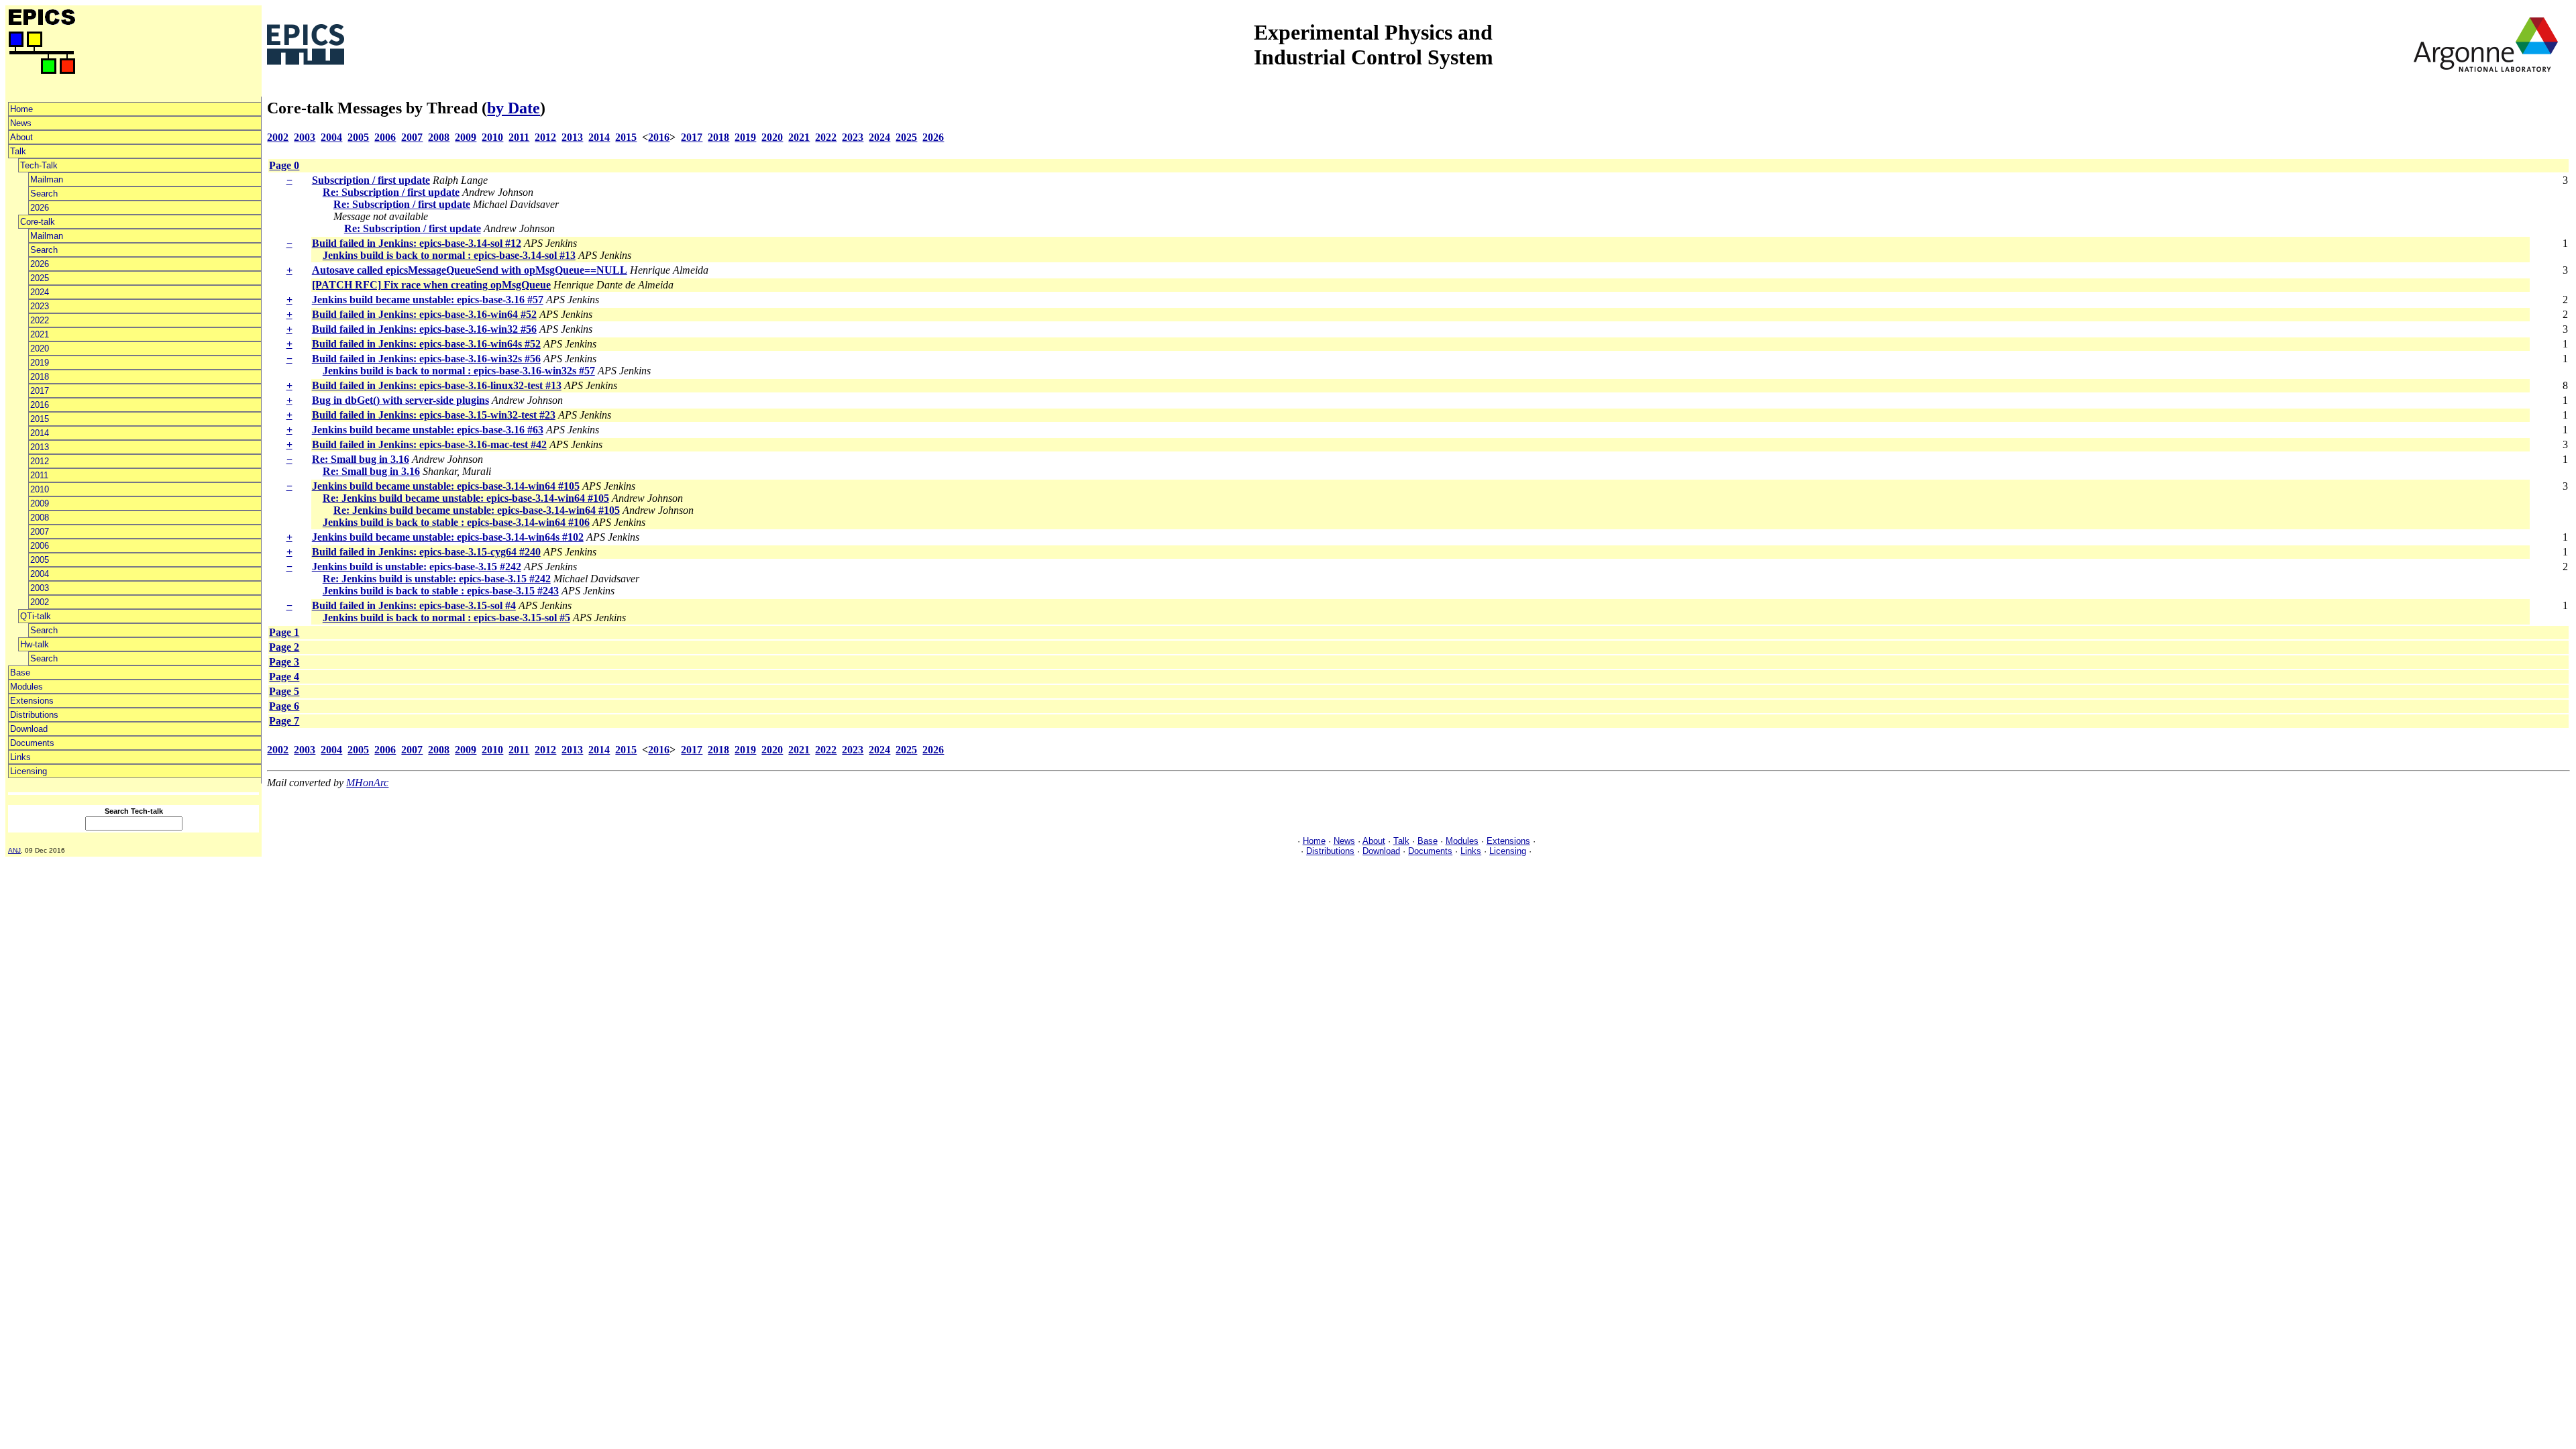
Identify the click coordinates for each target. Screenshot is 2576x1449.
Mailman (47, 179)
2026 (40, 208)
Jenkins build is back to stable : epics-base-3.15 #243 (441, 591)
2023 (40, 306)
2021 (40, 334)
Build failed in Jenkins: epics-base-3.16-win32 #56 (424, 329)
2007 (40, 532)
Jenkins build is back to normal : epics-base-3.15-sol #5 (446, 618)
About (21, 137)
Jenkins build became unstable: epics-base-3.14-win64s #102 (448, 537)
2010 (40, 489)
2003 (40, 588)
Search (44, 194)
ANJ (14, 850)
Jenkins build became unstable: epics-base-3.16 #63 (428, 430)
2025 (40, 278)
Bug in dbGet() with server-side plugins (400, 400)
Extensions (32, 701)
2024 (40, 292)
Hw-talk (35, 644)
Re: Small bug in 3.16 (361, 459)
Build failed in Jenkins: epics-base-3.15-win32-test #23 (434, 415)
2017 (40, 391)
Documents (32, 743)
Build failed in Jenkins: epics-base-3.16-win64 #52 (424, 314)
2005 (40, 560)
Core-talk (38, 222)
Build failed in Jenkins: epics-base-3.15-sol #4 (414, 605)
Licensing (29, 771)
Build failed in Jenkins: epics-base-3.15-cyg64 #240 (426, 552)
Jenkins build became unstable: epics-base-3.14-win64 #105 (446, 486)
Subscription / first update (371, 180)
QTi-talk (36, 616)
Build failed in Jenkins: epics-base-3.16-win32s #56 (426, 359)
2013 (40, 447)
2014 (40, 433)
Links (20, 757)
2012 (40, 461)
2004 (40, 574)
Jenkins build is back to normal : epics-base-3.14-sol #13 (449, 255)
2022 (40, 320)
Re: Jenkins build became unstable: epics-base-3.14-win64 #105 (466, 498)
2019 (40, 363)
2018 (40, 377)
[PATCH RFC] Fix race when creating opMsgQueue (431, 285)
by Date (514, 108)
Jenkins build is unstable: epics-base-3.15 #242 (417, 567)
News (21, 123)
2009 (40, 503)
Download (29, 729)
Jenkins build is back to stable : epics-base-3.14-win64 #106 (456, 522)
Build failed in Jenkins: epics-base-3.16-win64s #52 (426, 344)
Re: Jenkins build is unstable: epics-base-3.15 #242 (437, 579)
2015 (40, 419)
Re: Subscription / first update (391, 192)
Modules (26, 687)
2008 (40, 518)
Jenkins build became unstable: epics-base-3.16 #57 (428, 300)
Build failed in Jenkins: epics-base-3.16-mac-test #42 (429, 444)
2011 (39, 475)
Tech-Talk (39, 165)
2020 (40, 348)
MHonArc (367, 783)
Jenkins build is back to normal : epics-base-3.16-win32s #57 (459, 371)
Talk (18, 151)
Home (21, 109)
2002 (40, 602)
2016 (40, 405)
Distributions (34, 715)
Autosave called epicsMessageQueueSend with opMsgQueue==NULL (470, 270)
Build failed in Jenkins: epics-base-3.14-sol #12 (417, 243)
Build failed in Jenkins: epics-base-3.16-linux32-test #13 (437, 385)
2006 (40, 546)
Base (20, 673)
